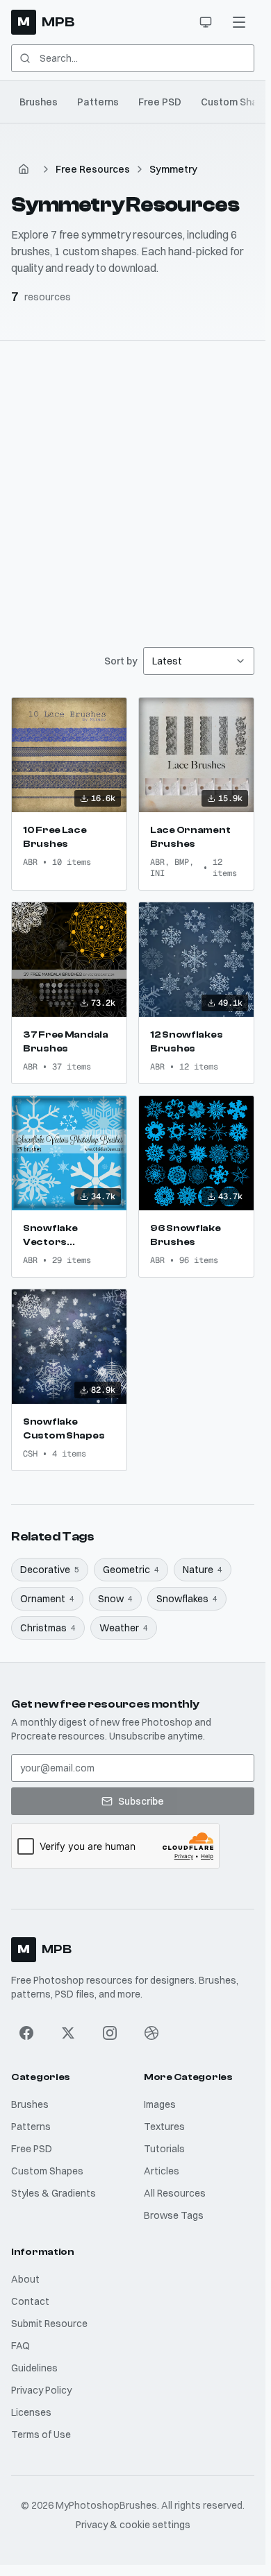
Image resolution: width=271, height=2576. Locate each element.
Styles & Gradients (54, 2193)
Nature (203, 1570)
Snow (115, 1599)
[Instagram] (110, 2033)
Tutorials (164, 2149)
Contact (30, 2301)
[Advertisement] (135, 483)
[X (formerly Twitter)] (68, 2033)
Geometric (131, 1570)
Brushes (39, 102)
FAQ (20, 2346)
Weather (124, 1628)
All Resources (175, 2193)
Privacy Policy (41, 2390)
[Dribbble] (151, 2033)
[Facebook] (26, 2033)
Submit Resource (49, 2324)
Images (160, 2104)
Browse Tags (174, 2215)
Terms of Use (41, 2435)
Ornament (47, 1599)
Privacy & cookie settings (133, 2525)
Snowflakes (187, 1599)
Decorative (50, 1570)
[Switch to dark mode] (206, 22)
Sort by (121, 661)
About (25, 2279)
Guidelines (34, 2368)
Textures (164, 2127)
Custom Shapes (47, 2171)
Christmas (48, 1628)
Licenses (31, 2412)
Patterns (98, 102)
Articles (162, 2171)
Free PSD (160, 102)
